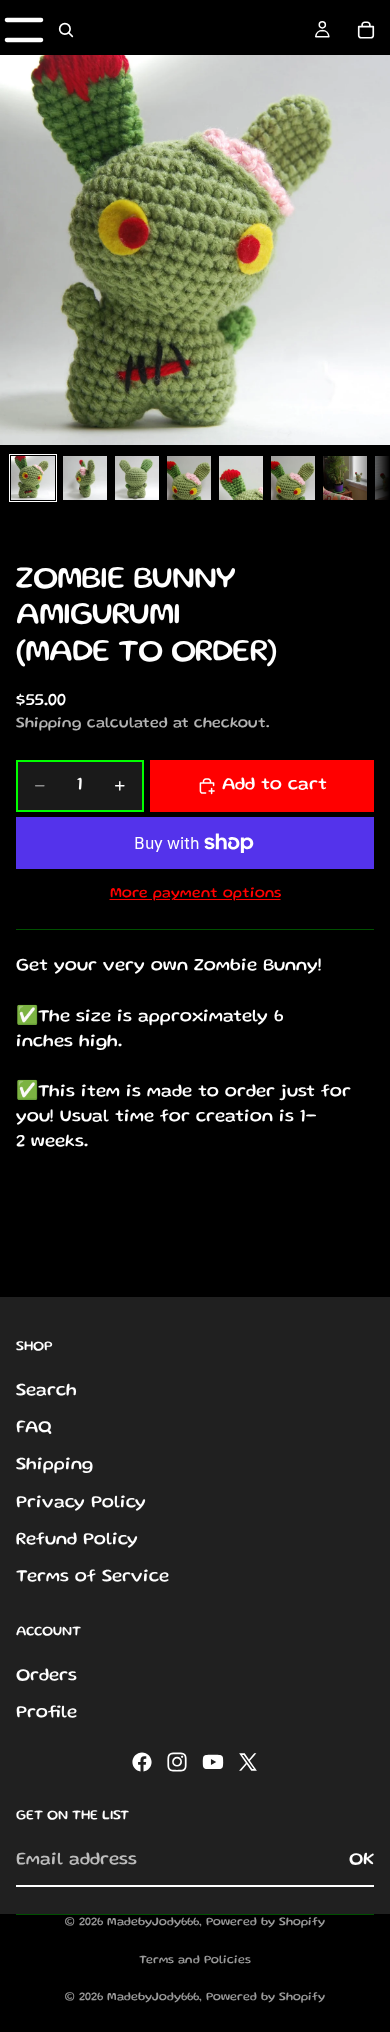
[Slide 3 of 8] (137, 478)
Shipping (54, 1465)
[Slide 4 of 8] (189, 478)
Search (46, 1391)
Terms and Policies (195, 1960)
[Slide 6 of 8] (293, 478)
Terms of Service (92, 1577)
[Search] (66, 30)
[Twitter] (248, 1762)
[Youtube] (213, 1762)
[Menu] (24, 30)
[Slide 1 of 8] (33, 478)
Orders (46, 1676)
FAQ (34, 1428)
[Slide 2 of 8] (85, 478)
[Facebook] (142, 1762)
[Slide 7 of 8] (345, 478)
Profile (46, 1713)
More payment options (195, 894)
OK (361, 1860)
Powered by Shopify (265, 1922)
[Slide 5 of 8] (241, 478)
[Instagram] (177, 1762)
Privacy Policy (81, 1502)
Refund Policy (77, 1540)
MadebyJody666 (153, 1922)
